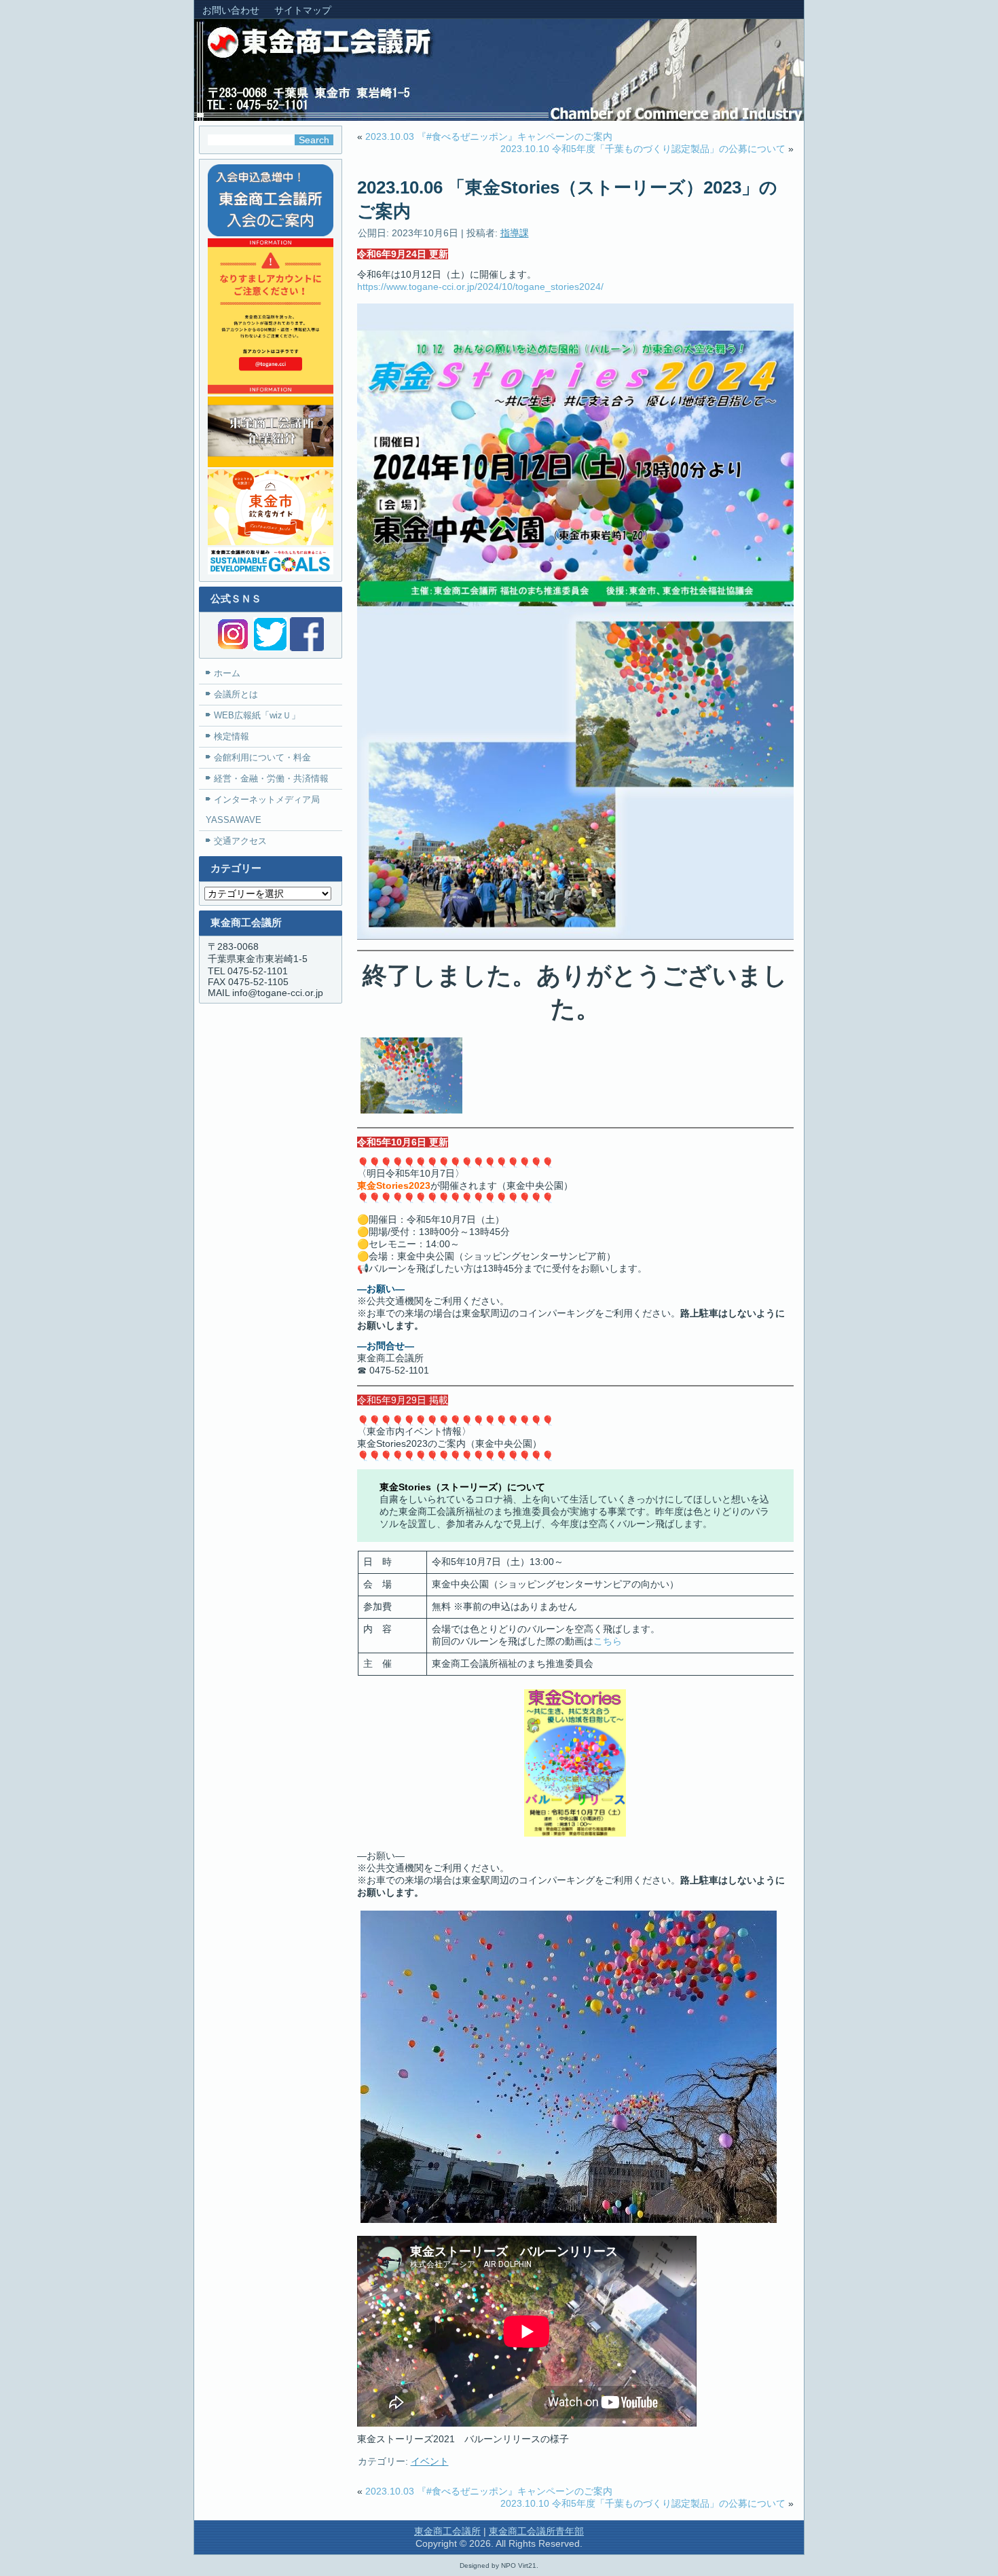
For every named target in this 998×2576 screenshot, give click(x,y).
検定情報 (232, 736)
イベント (430, 2461)
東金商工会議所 (447, 2531)
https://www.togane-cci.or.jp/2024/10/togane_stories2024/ (480, 287)
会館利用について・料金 (262, 757)
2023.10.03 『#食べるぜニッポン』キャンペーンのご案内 (489, 136)
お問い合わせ (231, 10)
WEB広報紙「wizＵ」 (257, 715)
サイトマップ (303, 10)
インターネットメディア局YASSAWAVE (263, 810)
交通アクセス (240, 841)
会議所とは (236, 694)
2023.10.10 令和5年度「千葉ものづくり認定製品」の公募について (643, 149)
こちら (608, 1641)
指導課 (515, 233)
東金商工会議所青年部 (536, 2531)
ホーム (227, 673)
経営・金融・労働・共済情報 (271, 778)
